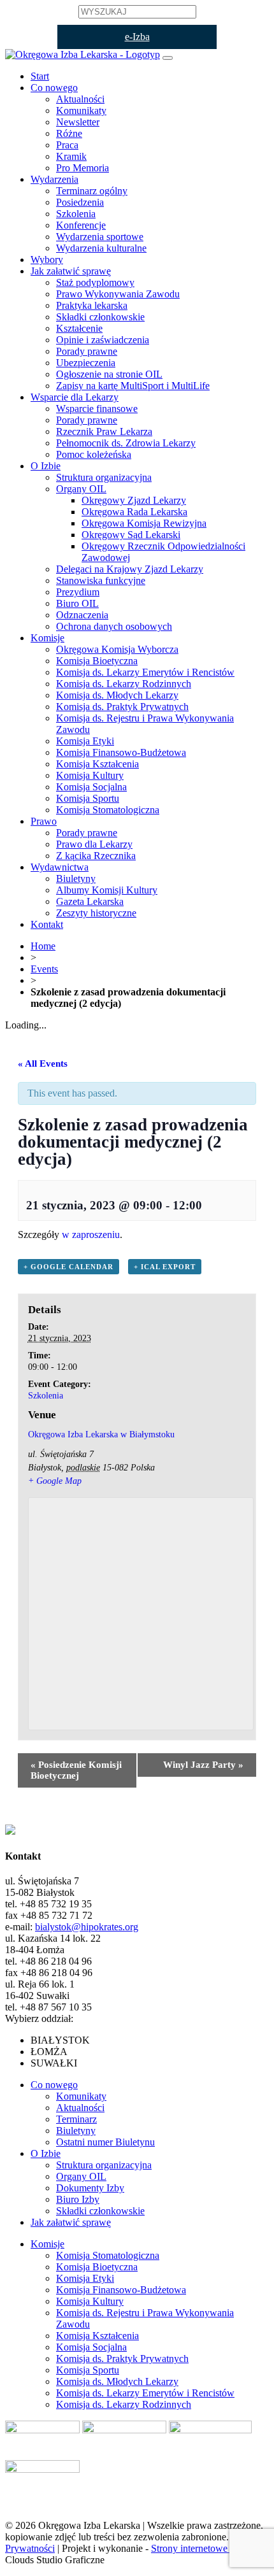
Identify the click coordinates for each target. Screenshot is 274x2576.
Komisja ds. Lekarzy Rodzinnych (124, 684)
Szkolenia (76, 214)
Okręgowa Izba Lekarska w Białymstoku (101, 1434)
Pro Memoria (83, 168)
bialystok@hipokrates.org (87, 1927)
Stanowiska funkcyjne (101, 580)
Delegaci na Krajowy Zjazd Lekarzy (130, 569)
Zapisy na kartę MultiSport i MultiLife (133, 386)
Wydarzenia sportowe (100, 237)
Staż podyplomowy (95, 282)
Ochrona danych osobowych (114, 626)
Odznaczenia (82, 615)
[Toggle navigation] (168, 58)
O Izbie (46, 466)
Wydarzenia (54, 179)
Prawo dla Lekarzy (94, 844)
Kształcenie (79, 328)
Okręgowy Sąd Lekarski (131, 535)
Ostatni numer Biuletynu (105, 2142)
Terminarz (76, 2119)
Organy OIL (81, 489)
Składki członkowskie (100, 317)
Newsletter (78, 122)
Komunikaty (81, 110)
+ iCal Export (165, 1267)
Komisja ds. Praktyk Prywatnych (122, 707)
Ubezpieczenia (86, 363)
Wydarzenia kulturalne (101, 248)
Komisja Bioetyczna (97, 661)
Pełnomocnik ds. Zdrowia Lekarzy (126, 443)
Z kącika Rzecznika (96, 856)
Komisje (47, 638)
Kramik (71, 156)
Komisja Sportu (88, 798)
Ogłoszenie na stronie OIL (109, 374)
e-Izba (137, 37)
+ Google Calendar (68, 1267)
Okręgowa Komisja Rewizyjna (144, 523)
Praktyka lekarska (92, 305)
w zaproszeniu (91, 1235)
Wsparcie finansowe (97, 409)
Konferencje (81, 225)
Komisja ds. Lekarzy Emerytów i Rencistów (145, 672)
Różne (69, 133)
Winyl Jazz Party (203, 1765)
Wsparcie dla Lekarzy (75, 397)
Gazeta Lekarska (90, 901)
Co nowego (54, 88)
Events (44, 969)
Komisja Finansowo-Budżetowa (121, 752)
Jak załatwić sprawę (71, 271)
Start (40, 76)
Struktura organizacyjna (104, 477)
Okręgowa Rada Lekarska (134, 512)
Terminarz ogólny (92, 191)
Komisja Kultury (90, 775)
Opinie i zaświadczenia (103, 340)
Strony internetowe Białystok (210, 2548)
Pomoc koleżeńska (94, 454)
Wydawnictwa (60, 867)
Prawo (44, 821)
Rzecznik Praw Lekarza (104, 431)
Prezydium (78, 592)
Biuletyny (76, 879)
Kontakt (47, 924)
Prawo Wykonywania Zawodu (118, 294)
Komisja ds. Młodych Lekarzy (117, 695)
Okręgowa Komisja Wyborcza (117, 649)
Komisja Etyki (85, 741)
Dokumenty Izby (90, 2188)
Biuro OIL (77, 603)
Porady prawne (87, 351)
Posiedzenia (80, 202)
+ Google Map (55, 1481)
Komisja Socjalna (91, 787)
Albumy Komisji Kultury (107, 890)
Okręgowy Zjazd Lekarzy (134, 500)
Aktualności (80, 99)
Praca (67, 145)
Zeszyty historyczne (96, 913)
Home (43, 946)
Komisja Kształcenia (97, 764)
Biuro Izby (78, 2199)
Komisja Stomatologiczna (108, 810)
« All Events (43, 1064)
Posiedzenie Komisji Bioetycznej (76, 1770)
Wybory (47, 260)
